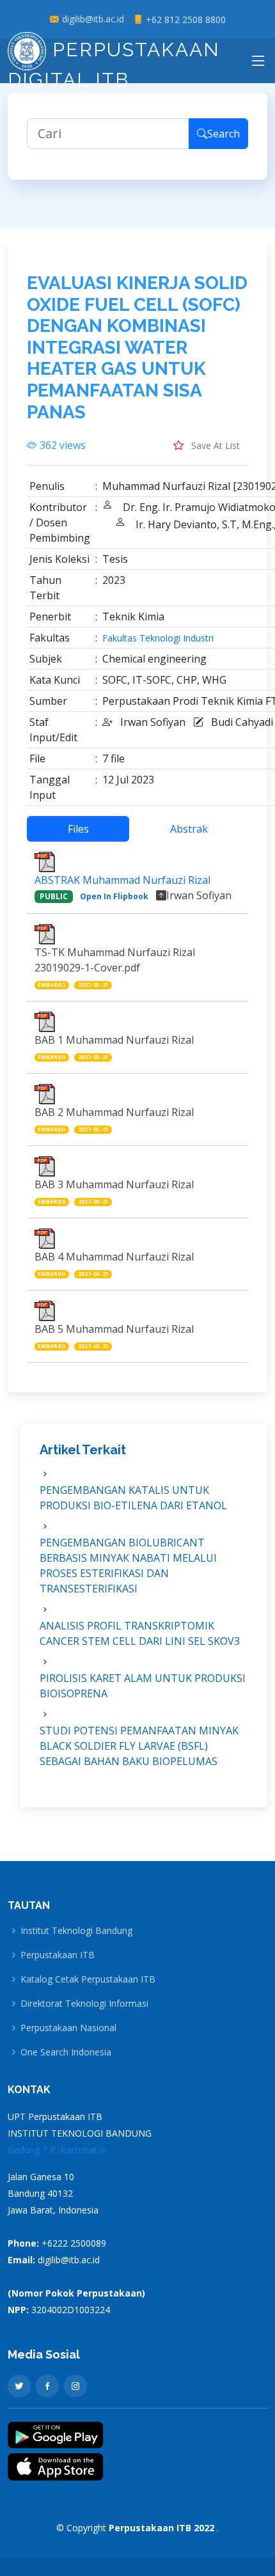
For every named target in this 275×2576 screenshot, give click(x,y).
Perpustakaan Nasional (68, 2028)
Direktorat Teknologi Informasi (84, 2004)
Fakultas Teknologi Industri (158, 638)
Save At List (214, 445)
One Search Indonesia (66, 2052)
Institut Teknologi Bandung (76, 1931)
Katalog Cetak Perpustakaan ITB (88, 1979)
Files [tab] (78, 829)
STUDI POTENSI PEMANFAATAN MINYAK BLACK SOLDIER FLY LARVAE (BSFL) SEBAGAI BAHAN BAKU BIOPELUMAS (139, 1746)
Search (224, 134)
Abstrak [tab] (189, 829)
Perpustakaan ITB (58, 1955)
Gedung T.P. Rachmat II (56, 2150)
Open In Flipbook (114, 896)
